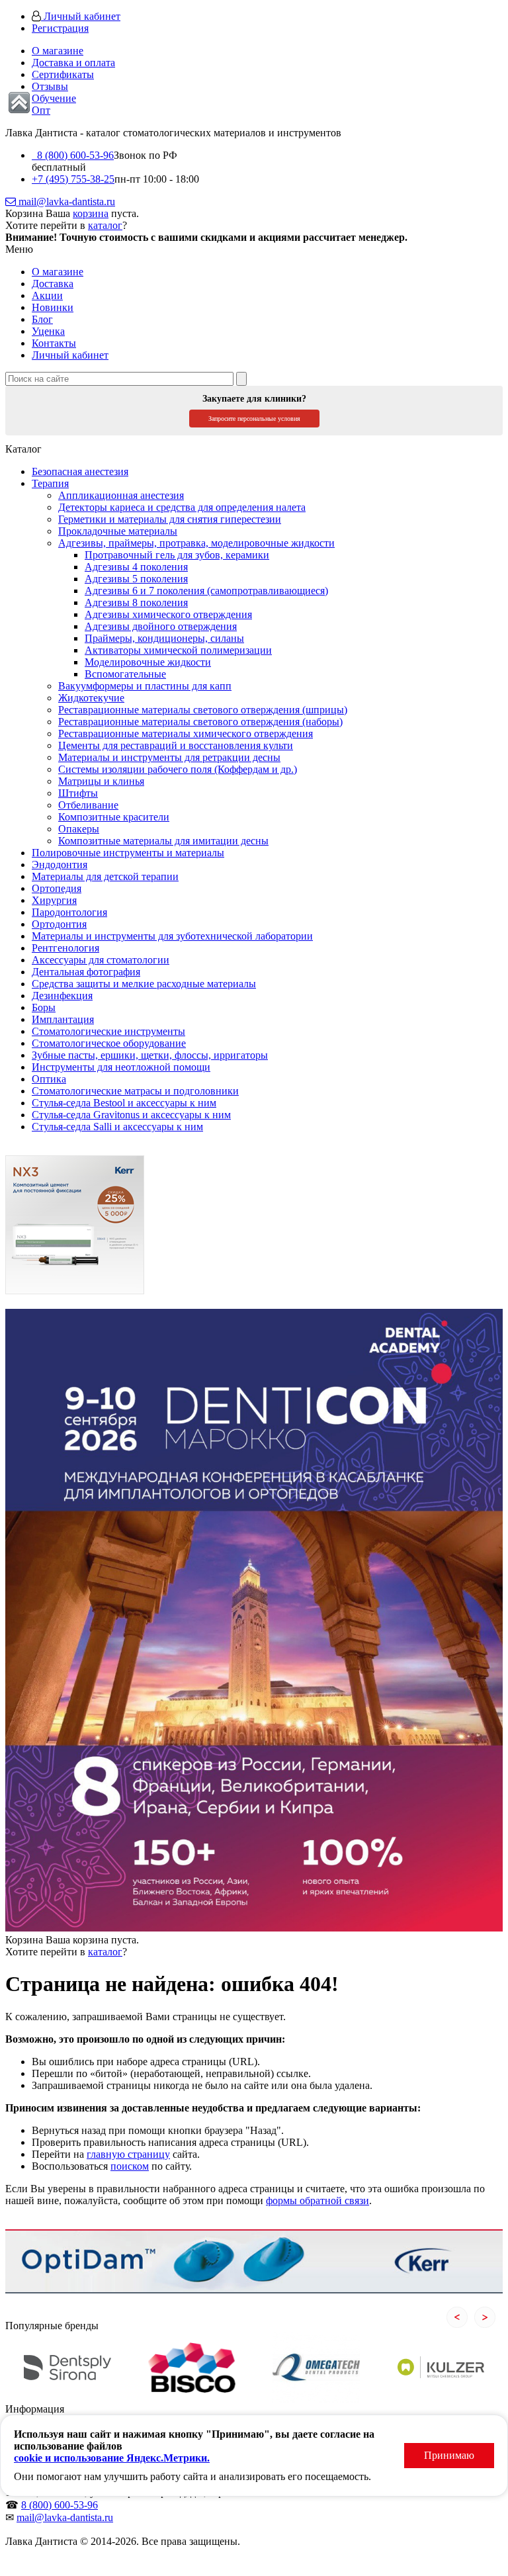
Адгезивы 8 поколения (136, 602)
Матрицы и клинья (101, 781)
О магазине (58, 51)
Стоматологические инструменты (108, 1031)
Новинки (53, 307)
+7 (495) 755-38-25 (73, 179)
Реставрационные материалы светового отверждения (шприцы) (203, 710)
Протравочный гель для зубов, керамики (177, 555)
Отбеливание (88, 805)
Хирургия (54, 900)
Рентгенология (65, 948)
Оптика (49, 1079)
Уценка (48, 331)
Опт (41, 110)
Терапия (50, 483)
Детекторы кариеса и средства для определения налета (182, 507)
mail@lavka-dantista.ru (65, 201)
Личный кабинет (81, 16)
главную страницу (128, 2154)
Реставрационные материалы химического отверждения (186, 733)
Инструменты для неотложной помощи (121, 1067)
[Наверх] (19, 103)
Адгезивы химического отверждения (168, 614)
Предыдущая (457, 2317)
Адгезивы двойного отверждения (161, 626)
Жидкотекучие (91, 698)
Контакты (54, 343)
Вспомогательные (125, 674)
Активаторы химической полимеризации (178, 650)
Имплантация (63, 1019)
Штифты (78, 793)
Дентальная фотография (86, 972)
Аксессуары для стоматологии (101, 960)
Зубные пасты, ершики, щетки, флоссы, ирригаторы (150, 1055)
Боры (44, 1007)
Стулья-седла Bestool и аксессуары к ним (124, 1103)
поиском (130, 2166)
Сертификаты (63, 74)
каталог (105, 225)
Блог (42, 319)
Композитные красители (114, 817)
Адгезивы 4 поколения (136, 567)
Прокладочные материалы (118, 531)
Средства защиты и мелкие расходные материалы (144, 984)
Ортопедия (57, 888)
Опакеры (79, 829)
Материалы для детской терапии (105, 876)
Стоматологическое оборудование (109, 1043)
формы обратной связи (317, 2200)
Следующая (485, 2317)
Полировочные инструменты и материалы (128, 853)
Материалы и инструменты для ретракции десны (169, 757)
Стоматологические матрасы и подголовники (135, 1091)
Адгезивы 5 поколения (136, 579)
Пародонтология (69, 912)
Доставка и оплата (73, 63)
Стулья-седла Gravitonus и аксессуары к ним (131, 1115)
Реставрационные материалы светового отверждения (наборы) (200, 722)
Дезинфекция (62, 996)
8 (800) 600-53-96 (73, 155)
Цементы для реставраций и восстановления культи (176, 745)
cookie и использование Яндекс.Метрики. (112, 2458)
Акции (47, 295)
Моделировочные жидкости (148, 662)
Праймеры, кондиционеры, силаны (164, 638)
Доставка (53, 284)
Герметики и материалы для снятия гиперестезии (170, 519)
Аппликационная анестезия (121, 495)
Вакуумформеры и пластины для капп (145, 686)
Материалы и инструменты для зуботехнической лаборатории (172, 936)
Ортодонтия (59, 924)
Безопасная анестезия (80, 471)
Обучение (54, 98)
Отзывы (50, 86)
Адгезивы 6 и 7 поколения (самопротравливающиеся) (206, 591)
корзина (91, 213)
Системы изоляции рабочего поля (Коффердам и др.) (178, 769)
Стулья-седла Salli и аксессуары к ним (117, 1127)
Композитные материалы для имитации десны (163, 841)
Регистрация (60, 28)
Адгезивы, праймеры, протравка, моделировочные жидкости (196, 543)
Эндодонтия (60, 865)
